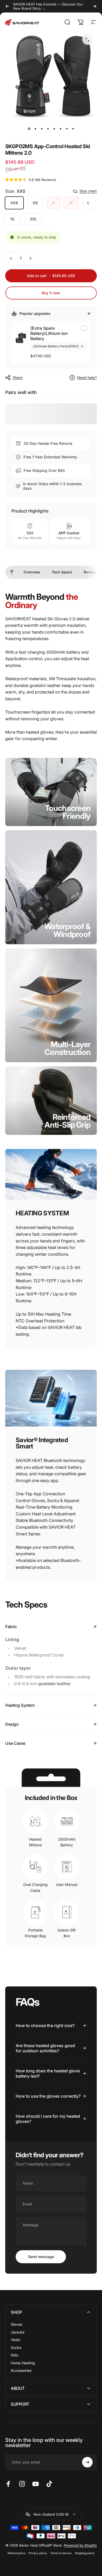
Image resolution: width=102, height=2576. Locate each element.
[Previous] (7, 6)
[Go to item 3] (42, 129)
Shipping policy (85, 2553)
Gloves (16, 2324)
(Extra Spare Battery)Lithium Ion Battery (49, 333)
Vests (15, 2340)
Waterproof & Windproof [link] (67, 930)
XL (13, 219)
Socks (16, 2347)
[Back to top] (12, 572)
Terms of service (61, 2553)
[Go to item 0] (29, 129)
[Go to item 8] (73, 129)
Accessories (21, 2370)
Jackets (18, 2332)
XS (35, 203)
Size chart (88, 191)
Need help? (87, 377)
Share (18, 377)
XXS (14, 203)
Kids (14, 2355)
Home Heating (23, 2363)
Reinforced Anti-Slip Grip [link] (68, 1121)
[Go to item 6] (60, 129)
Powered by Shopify (80, 2545)
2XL (33, 219)
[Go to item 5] (54, 129)
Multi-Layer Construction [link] (67, 1048)
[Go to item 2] (35, 129)
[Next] (95, 6)
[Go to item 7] (67, 129)
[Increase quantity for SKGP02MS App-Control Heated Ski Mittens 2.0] (30, 258)
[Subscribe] (87, 2462)
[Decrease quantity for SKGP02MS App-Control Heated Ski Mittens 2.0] (11, 258)
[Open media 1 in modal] (87, 40)
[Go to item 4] (48, 129)
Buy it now (51, 293)
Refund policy (16, 2553)
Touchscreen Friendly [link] (68, 812)
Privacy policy (38, 2553)
